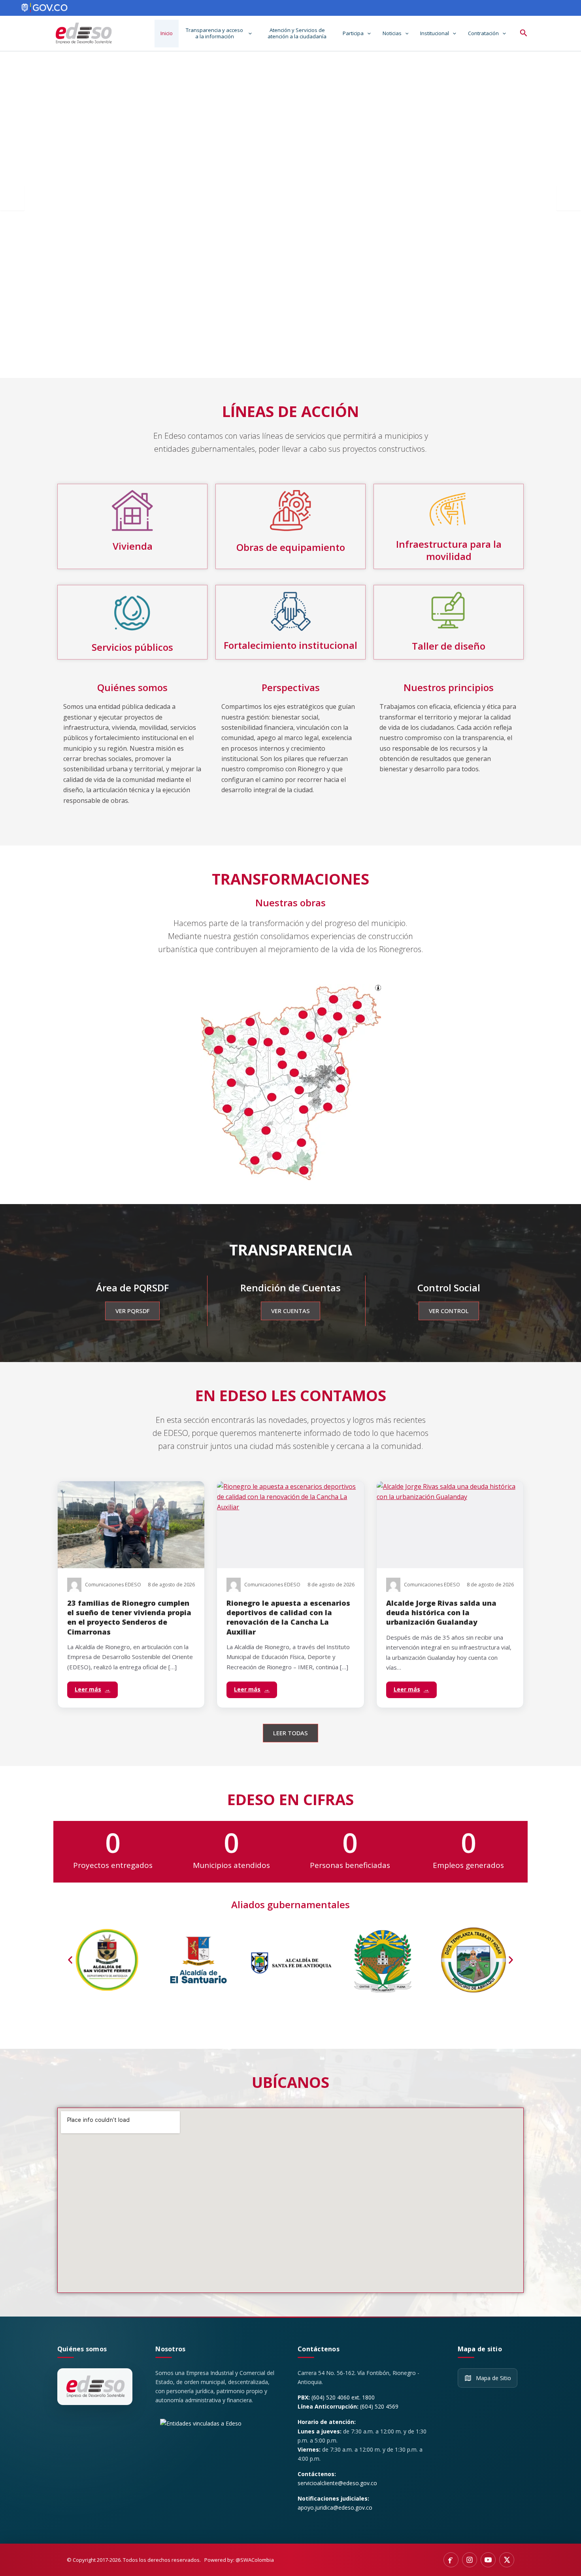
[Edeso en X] (507, 2560)
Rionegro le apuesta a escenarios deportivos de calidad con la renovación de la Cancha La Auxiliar (288, 1617)
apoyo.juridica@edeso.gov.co (335, 2507)
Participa (353, 33)
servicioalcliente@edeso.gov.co (337, 2483)
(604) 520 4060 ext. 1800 (343, 2397)
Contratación (483, 33)
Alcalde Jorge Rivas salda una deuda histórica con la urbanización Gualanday (441, 1613)
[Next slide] (569, 198)
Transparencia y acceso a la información (214, 33)
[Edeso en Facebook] (451, 2560)
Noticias (392, 33)
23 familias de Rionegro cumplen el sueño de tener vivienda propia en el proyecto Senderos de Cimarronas (129, 1617)
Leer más (92, 1689)
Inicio (167, 33)
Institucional (435, 33)
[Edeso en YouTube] (488, 2560)
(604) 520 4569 (379, 2406)
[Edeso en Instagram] (470, 2560)
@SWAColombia (255, 2560)
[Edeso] (95, 2387)
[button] (248, 34)
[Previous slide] (12, 198)
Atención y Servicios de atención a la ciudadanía (297, 33)
